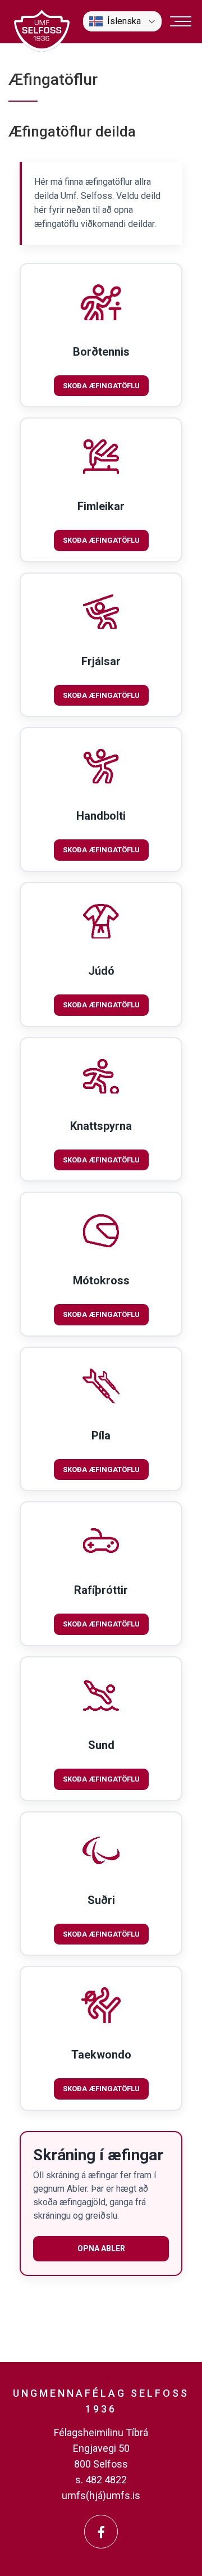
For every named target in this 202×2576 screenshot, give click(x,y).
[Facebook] (101, 2532)
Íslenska (124, 21)
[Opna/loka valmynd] (181, 21)
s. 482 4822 (101, 2480)
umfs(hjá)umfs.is (101, 2495)
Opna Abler (101, 2248)
